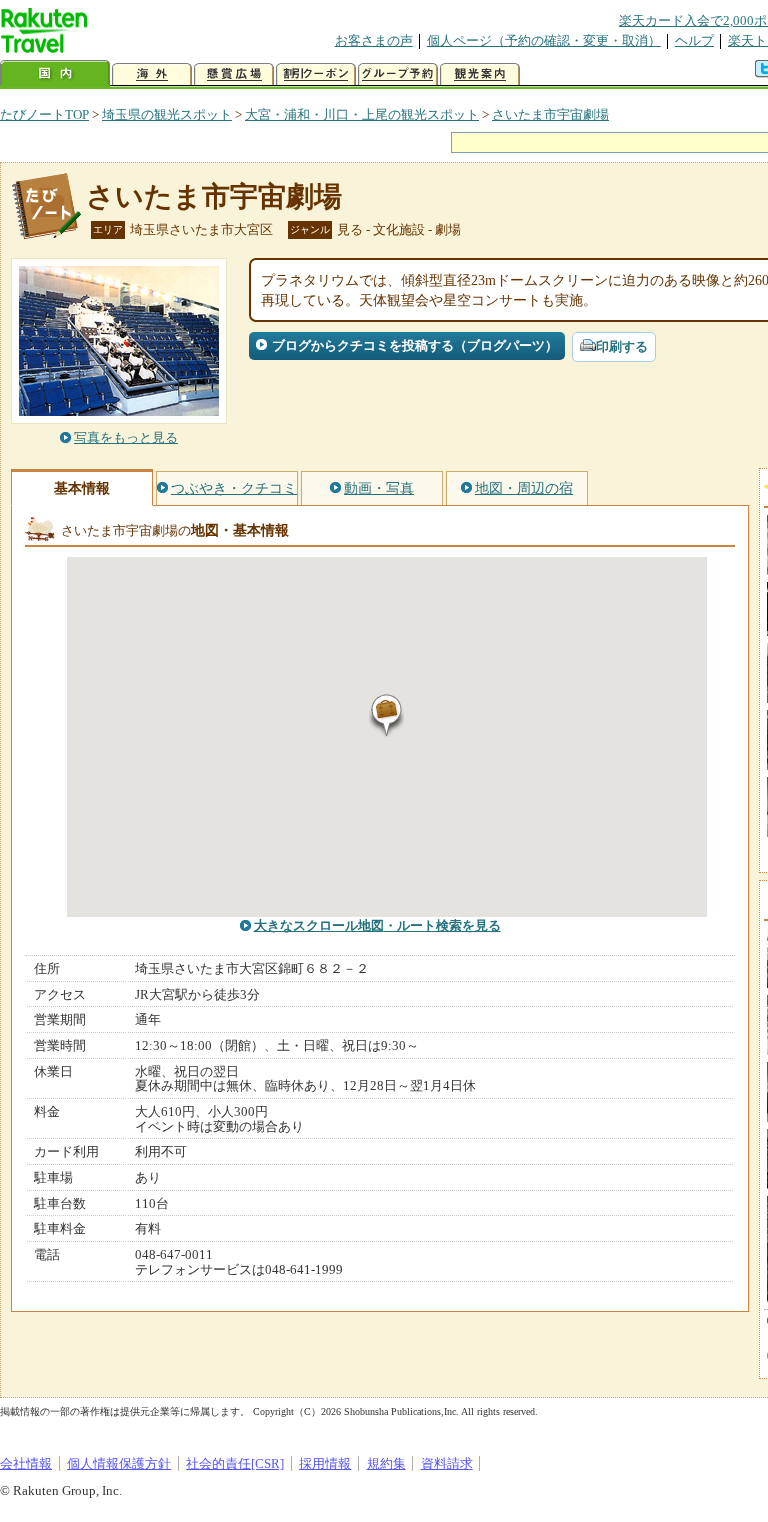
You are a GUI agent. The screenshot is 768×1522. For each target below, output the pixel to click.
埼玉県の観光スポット (167, 114)
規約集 (386, 1463)
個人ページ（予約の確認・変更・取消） (544, 40)
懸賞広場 (234, 74)
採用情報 (325, 1463)
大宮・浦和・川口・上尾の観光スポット (362, 114)
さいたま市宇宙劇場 (550, 114)
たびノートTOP (44, 114)
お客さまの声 (374, 40)
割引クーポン (316, 74)
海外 (152, 74)
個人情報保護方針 (119, 1463)
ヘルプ (694, 40)
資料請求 (447, 1463)
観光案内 (480, 74)
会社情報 (26, 1463)
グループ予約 (398, 74)
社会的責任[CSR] (235, 1463)
